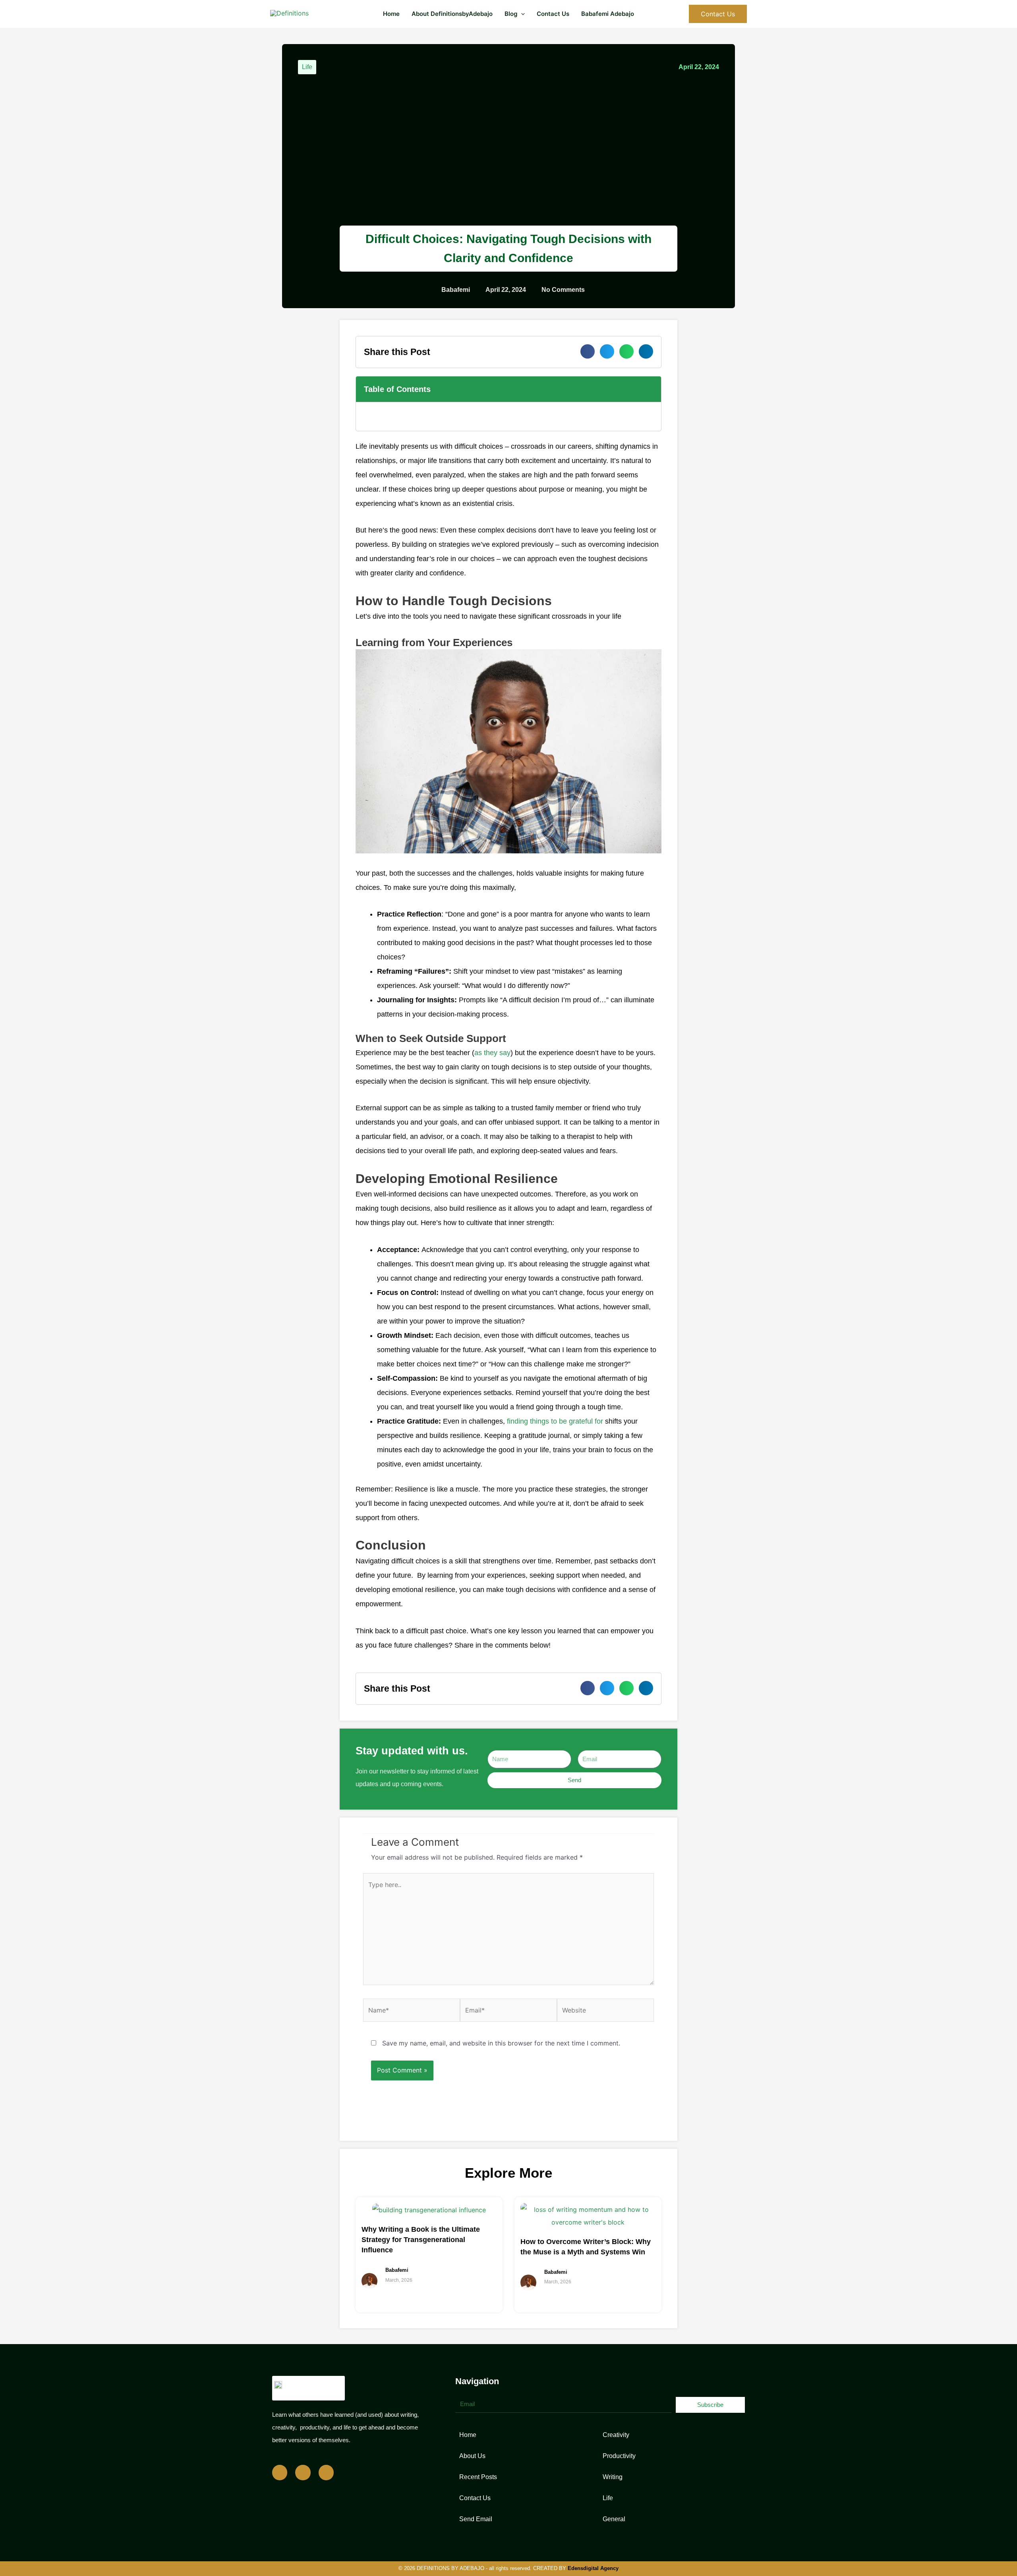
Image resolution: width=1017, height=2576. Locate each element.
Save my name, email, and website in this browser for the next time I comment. (501, 2043)
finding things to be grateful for (555, 1421)
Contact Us (553, 14)
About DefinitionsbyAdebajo (452, 14)
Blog (511, 14)
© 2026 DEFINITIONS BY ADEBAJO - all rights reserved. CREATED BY (508, 2568)
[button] (521, 14)
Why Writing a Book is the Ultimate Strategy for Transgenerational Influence (421, 2240)
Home (391, 14)
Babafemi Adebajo (608, 14)
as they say (492, 1053)
